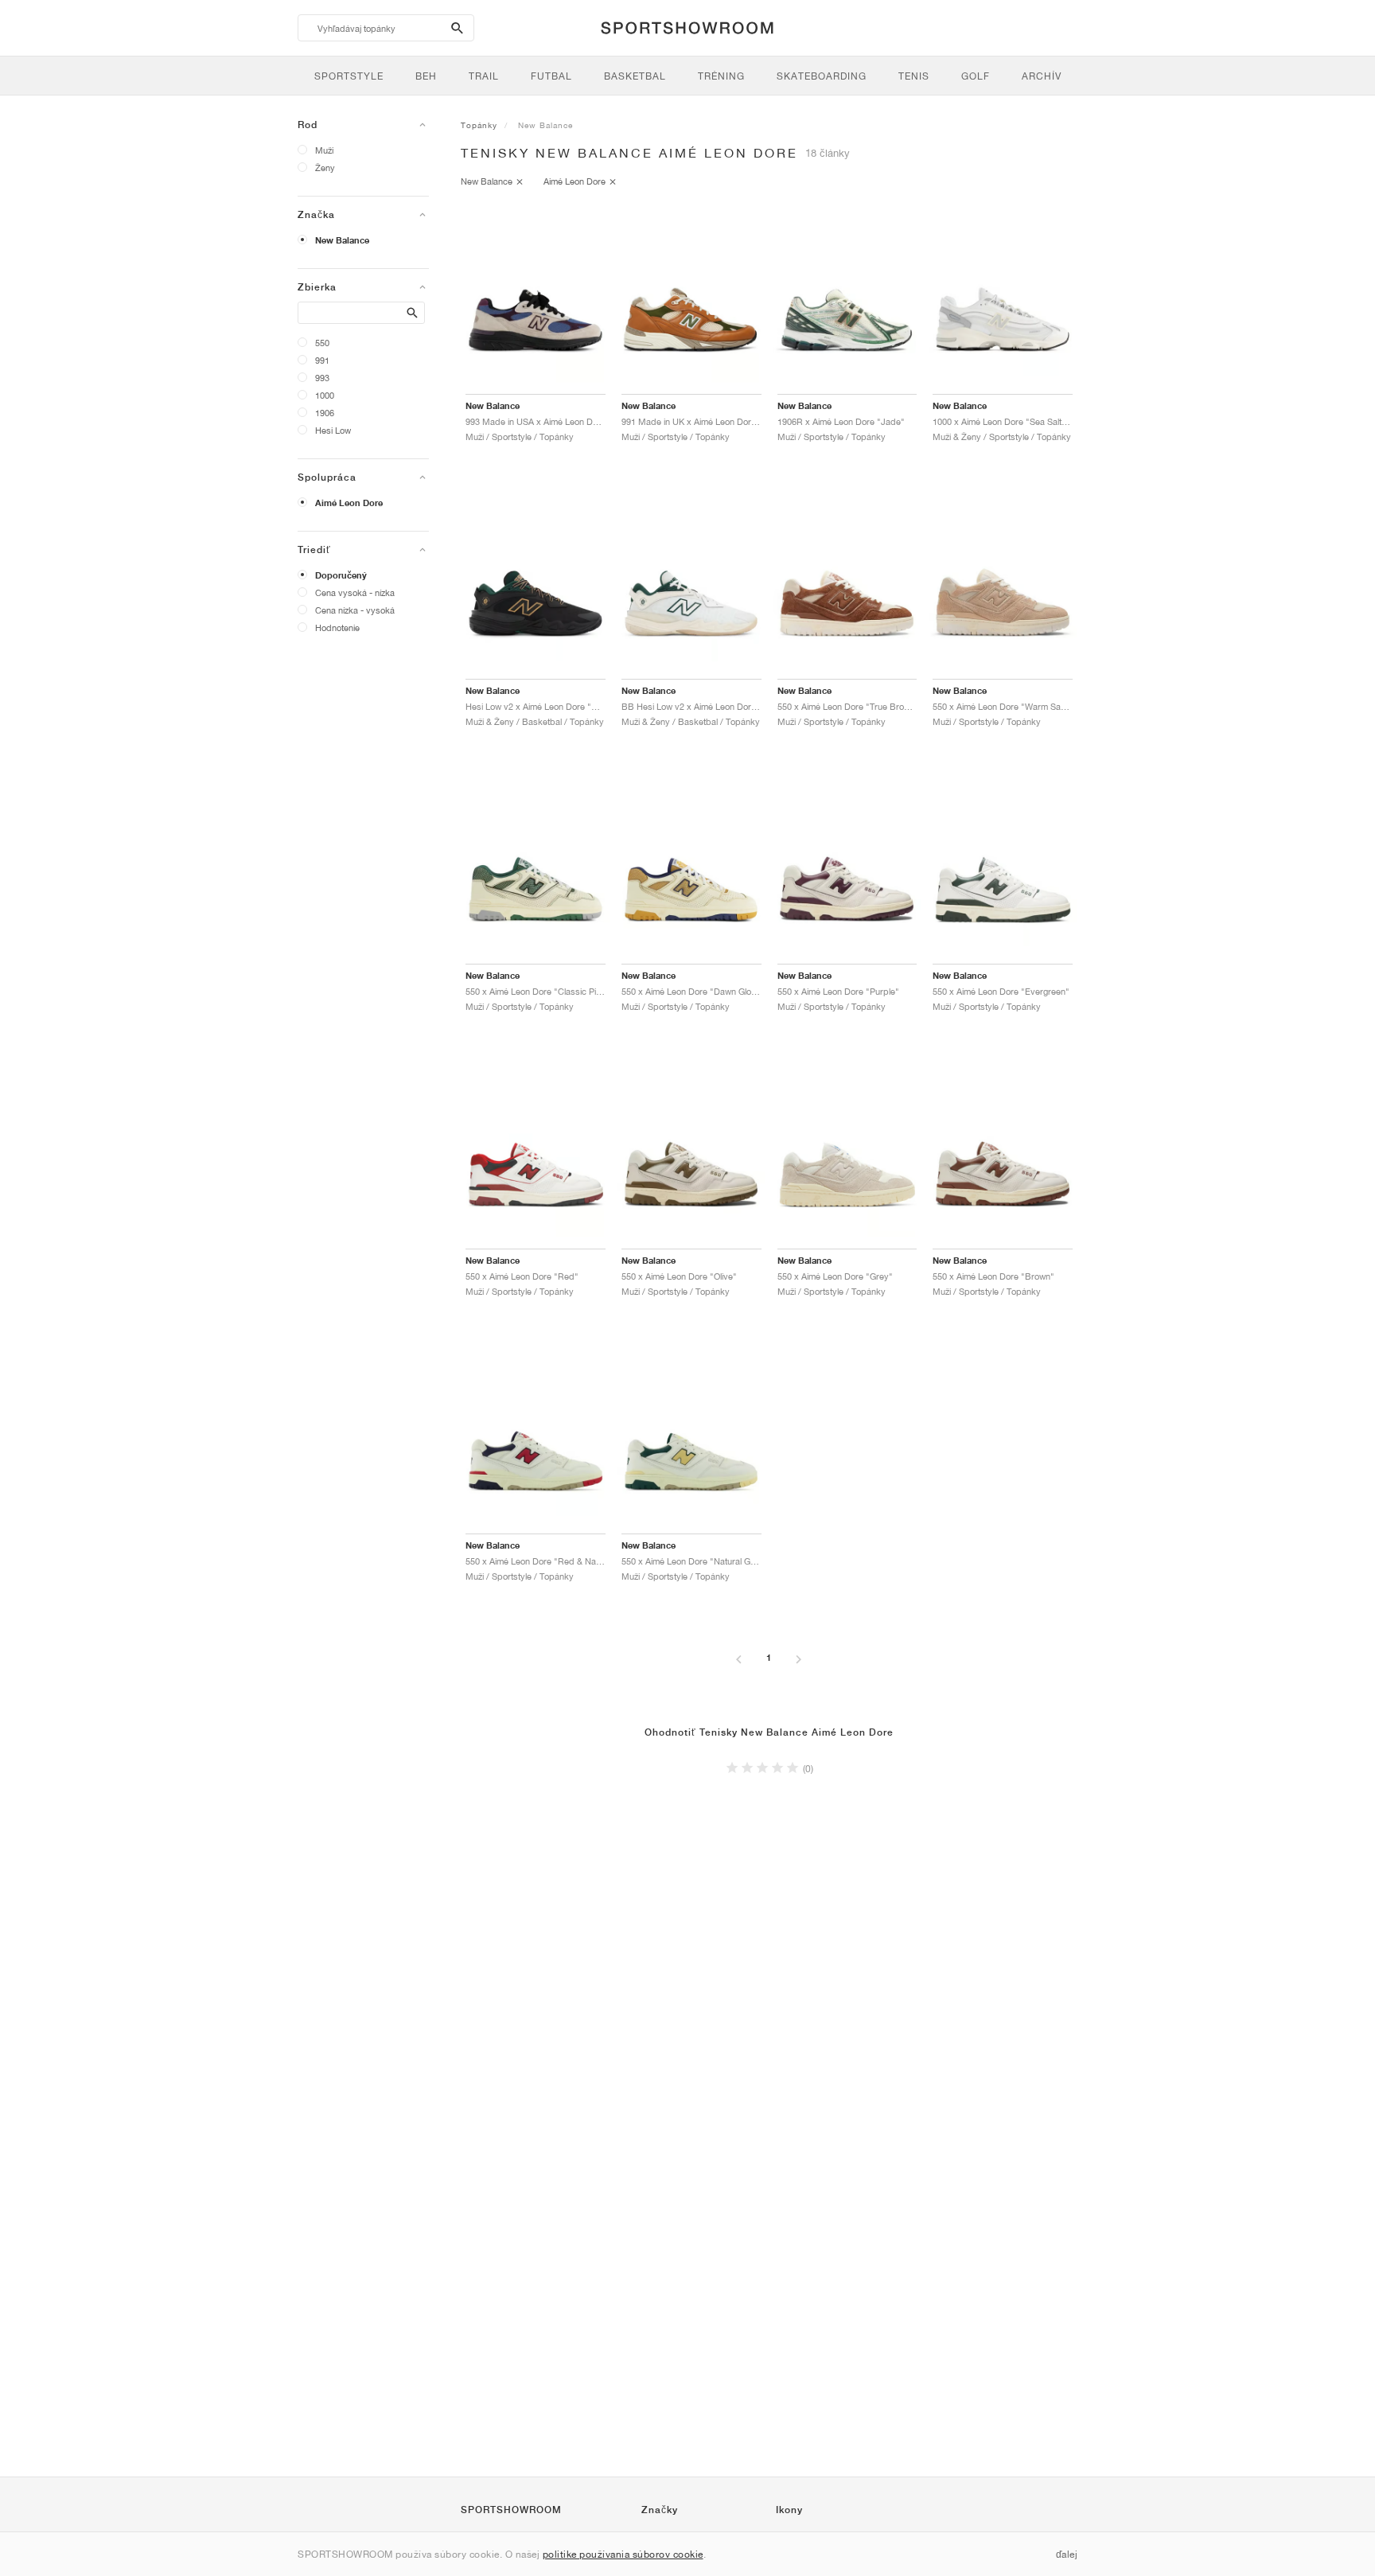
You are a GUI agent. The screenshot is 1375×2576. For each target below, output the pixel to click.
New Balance (342, 240)
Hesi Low (333, 430)
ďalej (1067, 2554)
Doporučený (341, 575)
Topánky (479, 125)
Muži (324, 150)
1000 (325, 395)
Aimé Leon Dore (349, 503)
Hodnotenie (337, 627)
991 (322, 360)
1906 (325, 413)
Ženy (325, 168)
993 (322, 378)
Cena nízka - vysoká (355, 610)
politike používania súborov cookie (623, 2554)
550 (322, 343)
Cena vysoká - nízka (355, 592)
